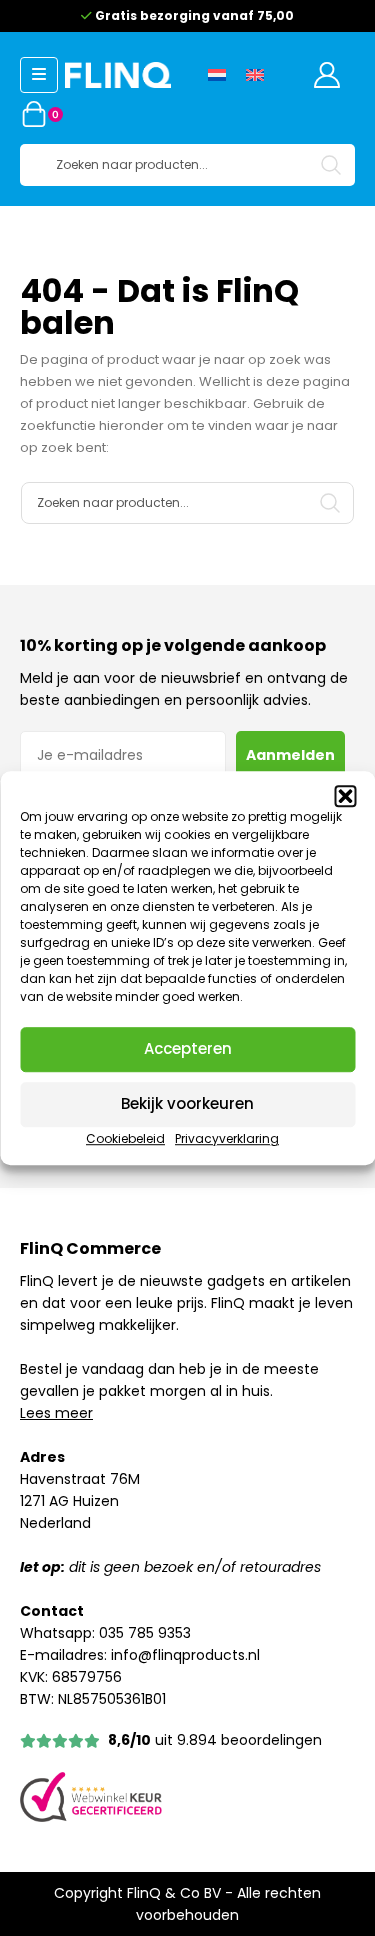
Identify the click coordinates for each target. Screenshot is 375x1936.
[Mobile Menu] (39, 75)
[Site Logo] (118, 74)
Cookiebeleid (125, 1138)
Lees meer (56, 1413)
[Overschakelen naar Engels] (255, 75)
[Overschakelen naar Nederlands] (217, 75)
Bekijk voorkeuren (187, 1103)
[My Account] (327, 75)
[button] (345, 796)
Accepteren (188, 1048)
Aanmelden (290, 755)
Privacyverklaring (227, 1138)
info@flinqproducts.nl (185, 1655)
